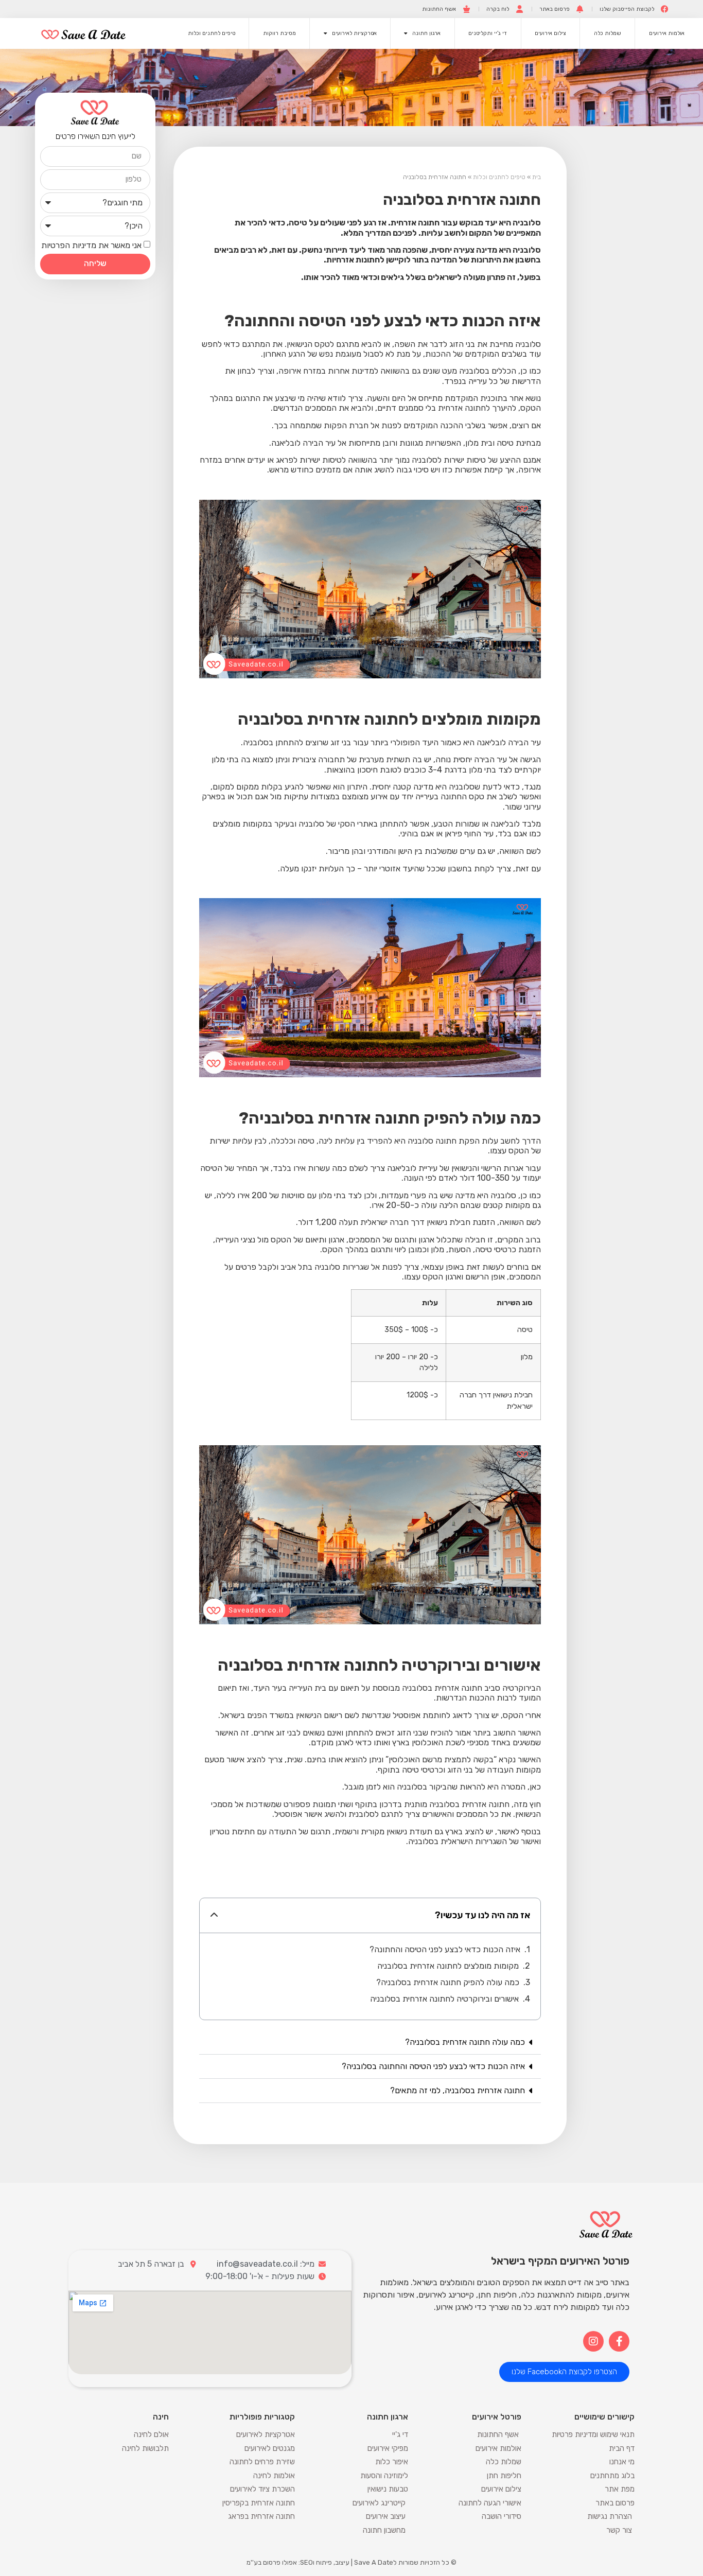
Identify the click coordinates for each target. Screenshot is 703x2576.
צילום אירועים (550, 33)
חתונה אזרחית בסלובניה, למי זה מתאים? (458, 2090)
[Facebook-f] (619, 2341)
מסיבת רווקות (279, 33)
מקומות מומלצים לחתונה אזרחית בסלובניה (448, 1966)
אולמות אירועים (667, 33)
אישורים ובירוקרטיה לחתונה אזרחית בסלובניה (444, 1999)
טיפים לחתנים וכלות (212, 33)
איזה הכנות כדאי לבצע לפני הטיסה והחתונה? (445, 1949)
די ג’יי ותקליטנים (488, 33)
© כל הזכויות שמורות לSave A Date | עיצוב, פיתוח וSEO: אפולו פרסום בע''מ (351, 2562)
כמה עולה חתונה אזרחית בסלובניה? (465, 2042)
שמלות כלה (608, 33)
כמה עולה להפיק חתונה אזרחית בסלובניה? (448, 1982)
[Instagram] (593, 2341)
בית (537, 177)
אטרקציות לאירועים (354, 33)
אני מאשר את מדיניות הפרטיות (91, 245)
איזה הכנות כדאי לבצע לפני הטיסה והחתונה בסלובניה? (433, 2066)
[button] (214, 1915)
